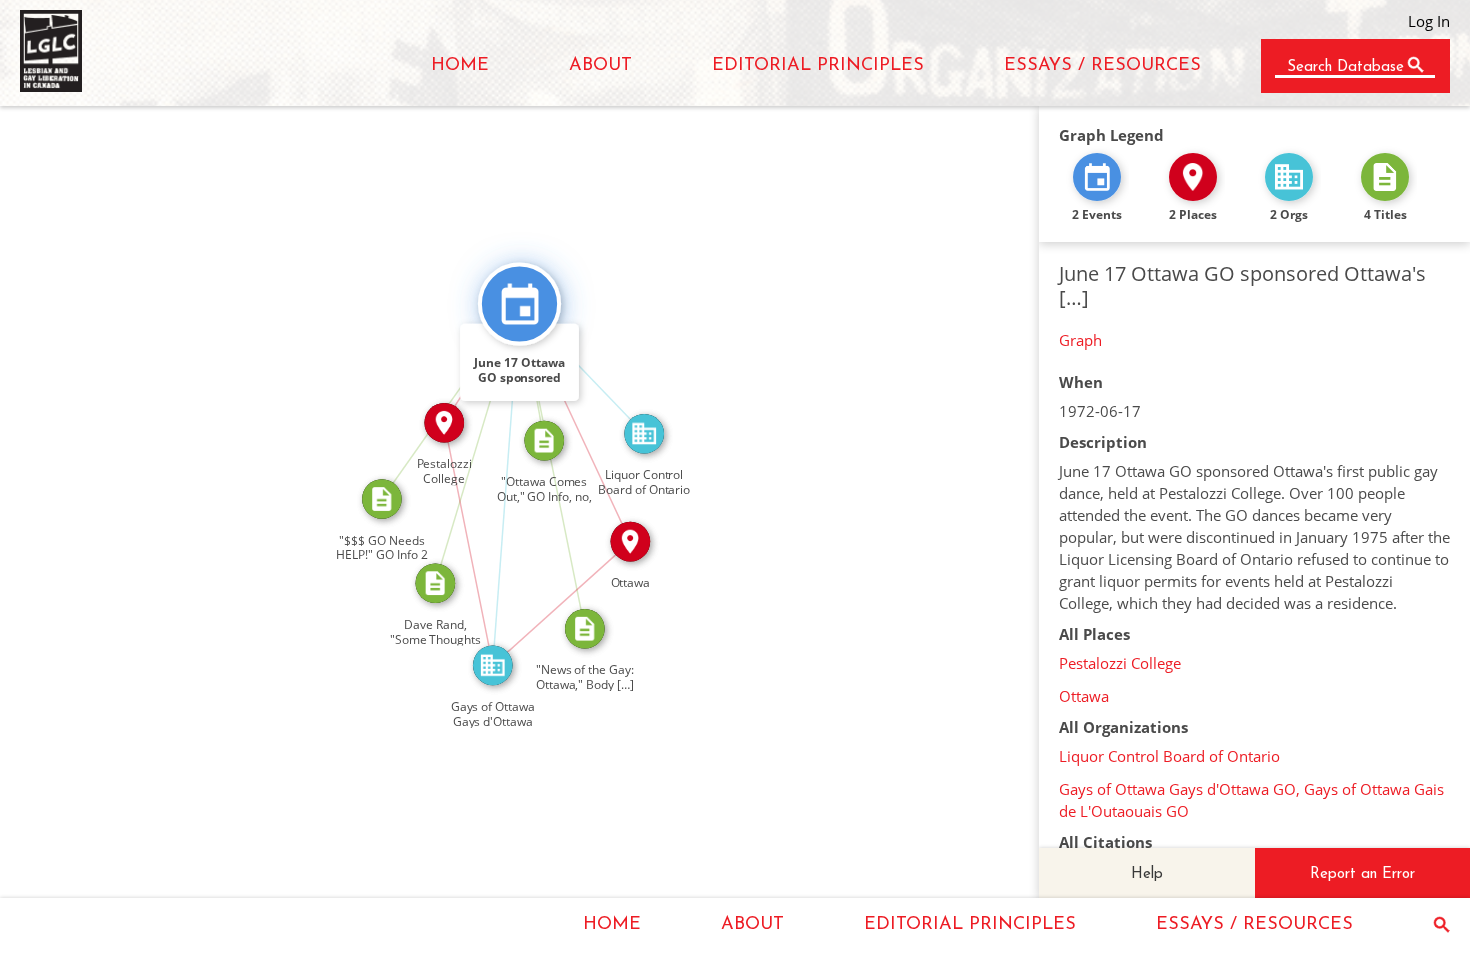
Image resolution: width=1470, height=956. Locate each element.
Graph (1080, 340)
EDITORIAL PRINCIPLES (818, 66)
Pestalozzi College (1120, 663)
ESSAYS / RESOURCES (1102, 66)
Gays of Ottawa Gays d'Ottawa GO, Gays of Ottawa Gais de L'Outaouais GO (1251, 800)
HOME (460, 66)
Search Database (1345, 67)
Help (1147, 874)
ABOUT (600, 66)
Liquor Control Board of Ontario (1169, 756)
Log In (1429, 21)
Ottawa (1084, 696)
